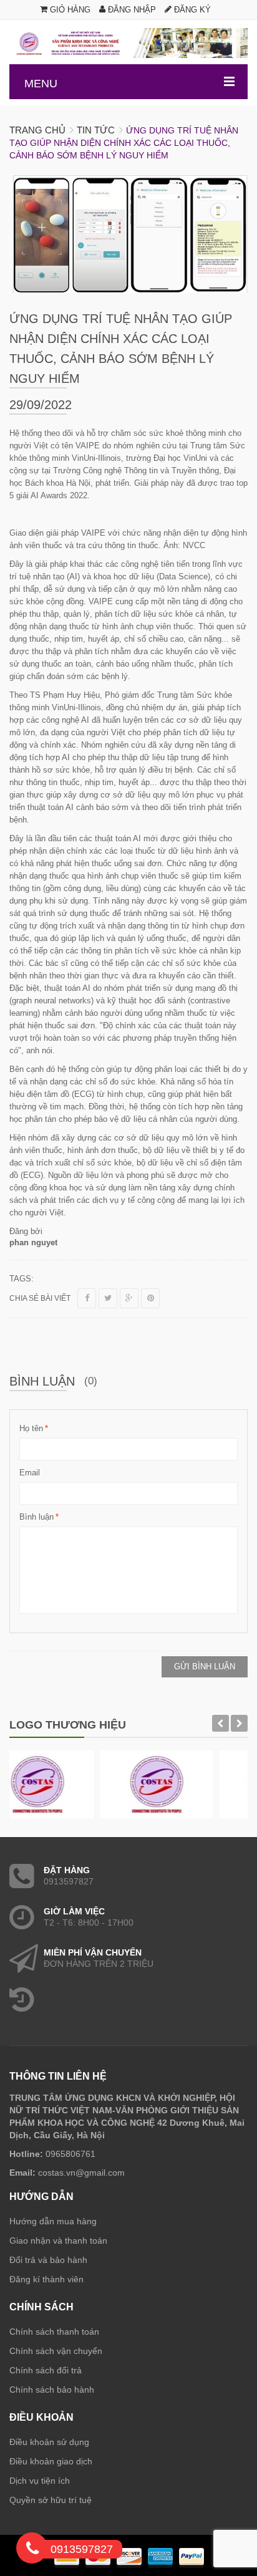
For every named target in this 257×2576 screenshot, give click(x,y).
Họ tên (31, 1428)
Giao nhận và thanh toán (58, 2241)
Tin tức (96, 130)
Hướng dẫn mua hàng (53, 2221)
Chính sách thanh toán (54, 2332)
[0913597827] (32, 2550)
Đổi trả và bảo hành (48, 2260)
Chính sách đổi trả (46, 2370)
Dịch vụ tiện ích (40, 2481)
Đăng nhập (131, 10)
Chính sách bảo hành (52, 2390)
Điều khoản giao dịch (51, 2461)
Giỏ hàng (69, 10)
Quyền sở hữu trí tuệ (51, 2500)
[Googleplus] (129, 1298)
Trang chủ (37, 130)
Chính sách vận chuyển (56, 2351)
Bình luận (36, 1517)
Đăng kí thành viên (46, 2279)
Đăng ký (191, 10)
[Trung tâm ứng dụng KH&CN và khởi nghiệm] (128, 43)
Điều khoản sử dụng (49, 2442)
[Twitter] (108, 1298)
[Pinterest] (150, 1298)
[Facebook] (87, 1298)
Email (30, 1473)
